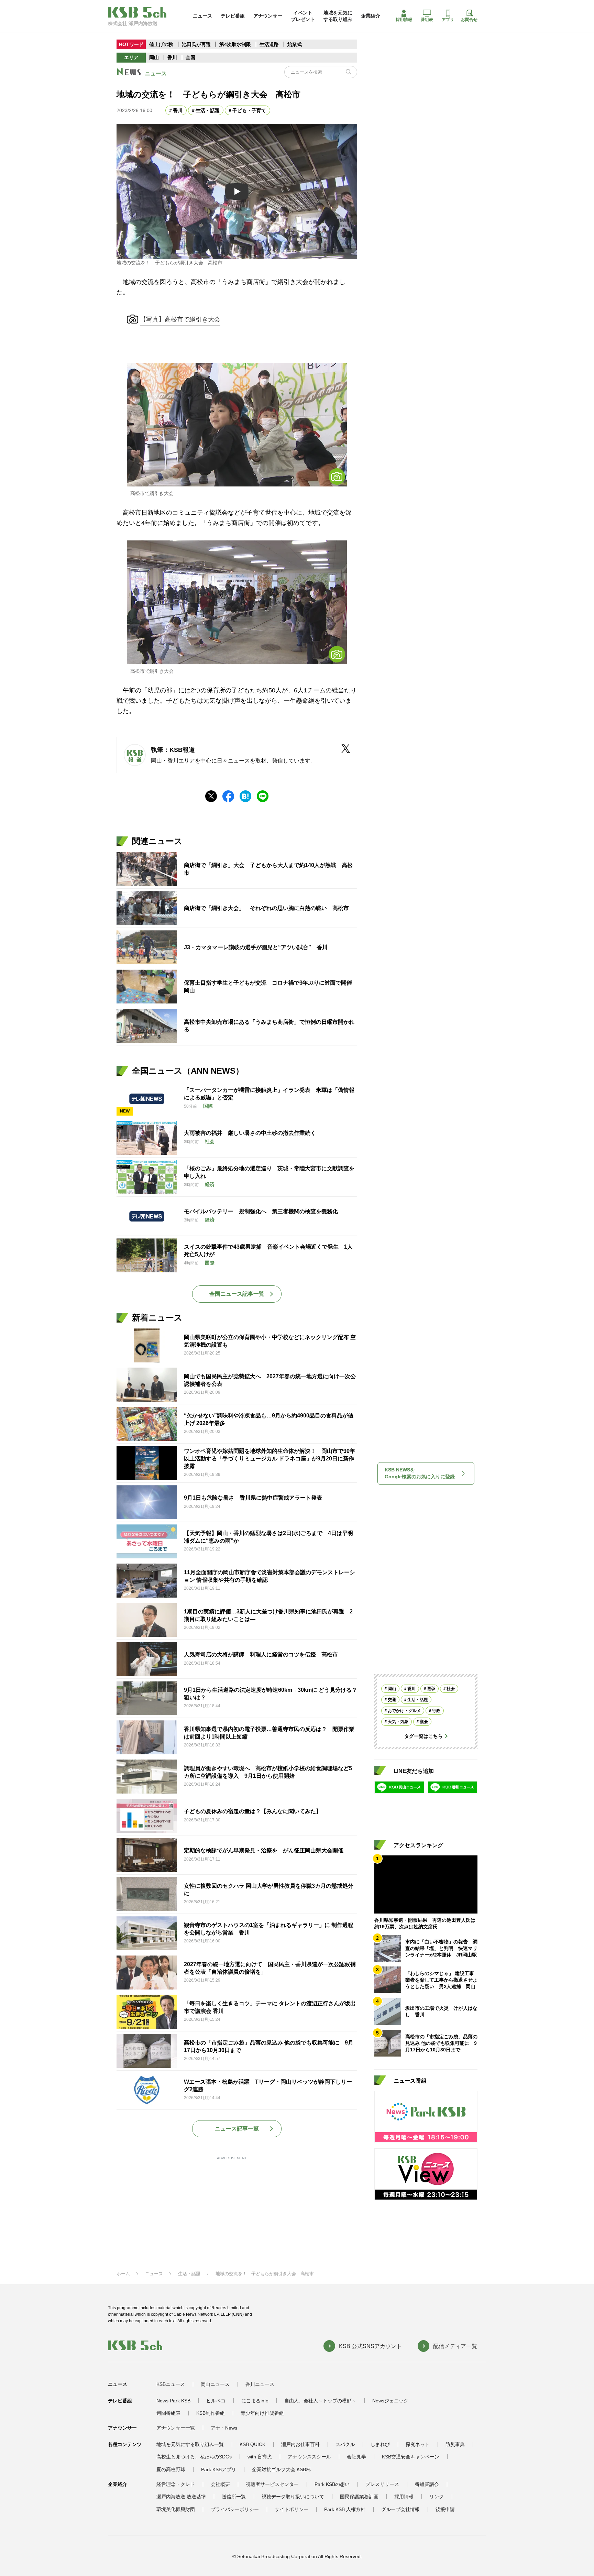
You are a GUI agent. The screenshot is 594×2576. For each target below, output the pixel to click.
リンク (437, 2497)
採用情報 (404, 20)
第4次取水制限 (236, 44)
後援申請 (445, 2509)
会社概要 (220, 2484)
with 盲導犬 (260, 2457)
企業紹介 (371, 16)
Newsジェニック (390, 2401)
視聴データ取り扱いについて (293, 2497)
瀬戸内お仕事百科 (300, 2444)
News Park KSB (173, 2401)
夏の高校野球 (171, 2469)
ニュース (202, 16)
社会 (451, 1689)
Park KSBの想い (332, 2484)
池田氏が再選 (196, 44)
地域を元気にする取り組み (338, 16)
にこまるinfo (255, 2401)
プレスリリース (382, 2484)
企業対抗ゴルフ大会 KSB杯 (281, 2469)
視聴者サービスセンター (272, 2484)
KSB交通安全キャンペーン (411, 2457)
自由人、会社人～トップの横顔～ (320, 2401)
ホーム (123, 2274)
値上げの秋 (161, 44)
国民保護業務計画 (359, 2497)
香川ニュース (260, 2384)
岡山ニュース (215, 2384)
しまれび (380, 2444)
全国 (190, 57)
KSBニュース (171, 2384)
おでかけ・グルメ (404, 1711)
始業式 (295, 44)
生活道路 (269, 44)
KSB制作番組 (211, 2413)
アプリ (448, 20)
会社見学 (356, 2457)
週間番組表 (168, 2413)
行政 (436, 1711)
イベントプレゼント (303, 16)
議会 (424, 1722)
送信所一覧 (234, 2497)
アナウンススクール (309, 2457)
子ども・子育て (249, 110)
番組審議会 (427, 2484)
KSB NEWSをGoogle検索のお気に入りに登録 (420, 1473)
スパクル (345, 2444)
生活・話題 (208, 110)
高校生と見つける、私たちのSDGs (194, 2457)
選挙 (431, 1689)
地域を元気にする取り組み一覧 (190, 2444)
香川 (172, 57)
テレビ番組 (233, 16)
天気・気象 (398, 1722)
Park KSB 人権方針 (345, 2509)
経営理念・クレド (176, 2484)
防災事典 (455, 2444)
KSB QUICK (252, 2444)
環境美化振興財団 (176, 2509)
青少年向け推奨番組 (262, 2413)
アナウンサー (268, 16)
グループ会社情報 (400, 2509)
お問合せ (469, 20)
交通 (392, 1700)
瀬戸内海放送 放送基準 (181, 2497)
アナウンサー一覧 (176, 2428)
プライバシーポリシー (235, 2509)
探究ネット (418, 2444)
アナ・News (224, 2428)
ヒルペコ (216, 2401)
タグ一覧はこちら (423, 1736)
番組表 (427, 20)
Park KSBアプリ (219, 2469)
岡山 (154, 57)
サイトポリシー (291, 2509)
